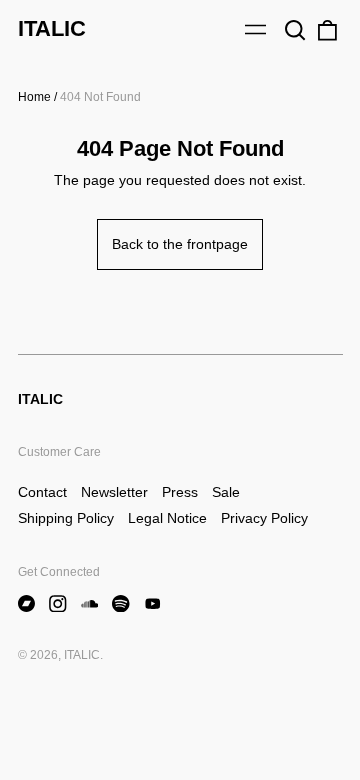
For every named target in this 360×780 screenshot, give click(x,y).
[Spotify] (121, 604)
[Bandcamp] (27, 604)
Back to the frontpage (180, 244)
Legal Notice (167, 518)
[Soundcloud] (90, 604)
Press (180, 492)
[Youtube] (153, 604)
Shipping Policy (66, 518)
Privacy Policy (264, 518)
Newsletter (114, 492)
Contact (42, 492)
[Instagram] (58, 604)
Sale (226, 492)
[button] (296, 30)
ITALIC (52, 28)
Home (34, 97)
